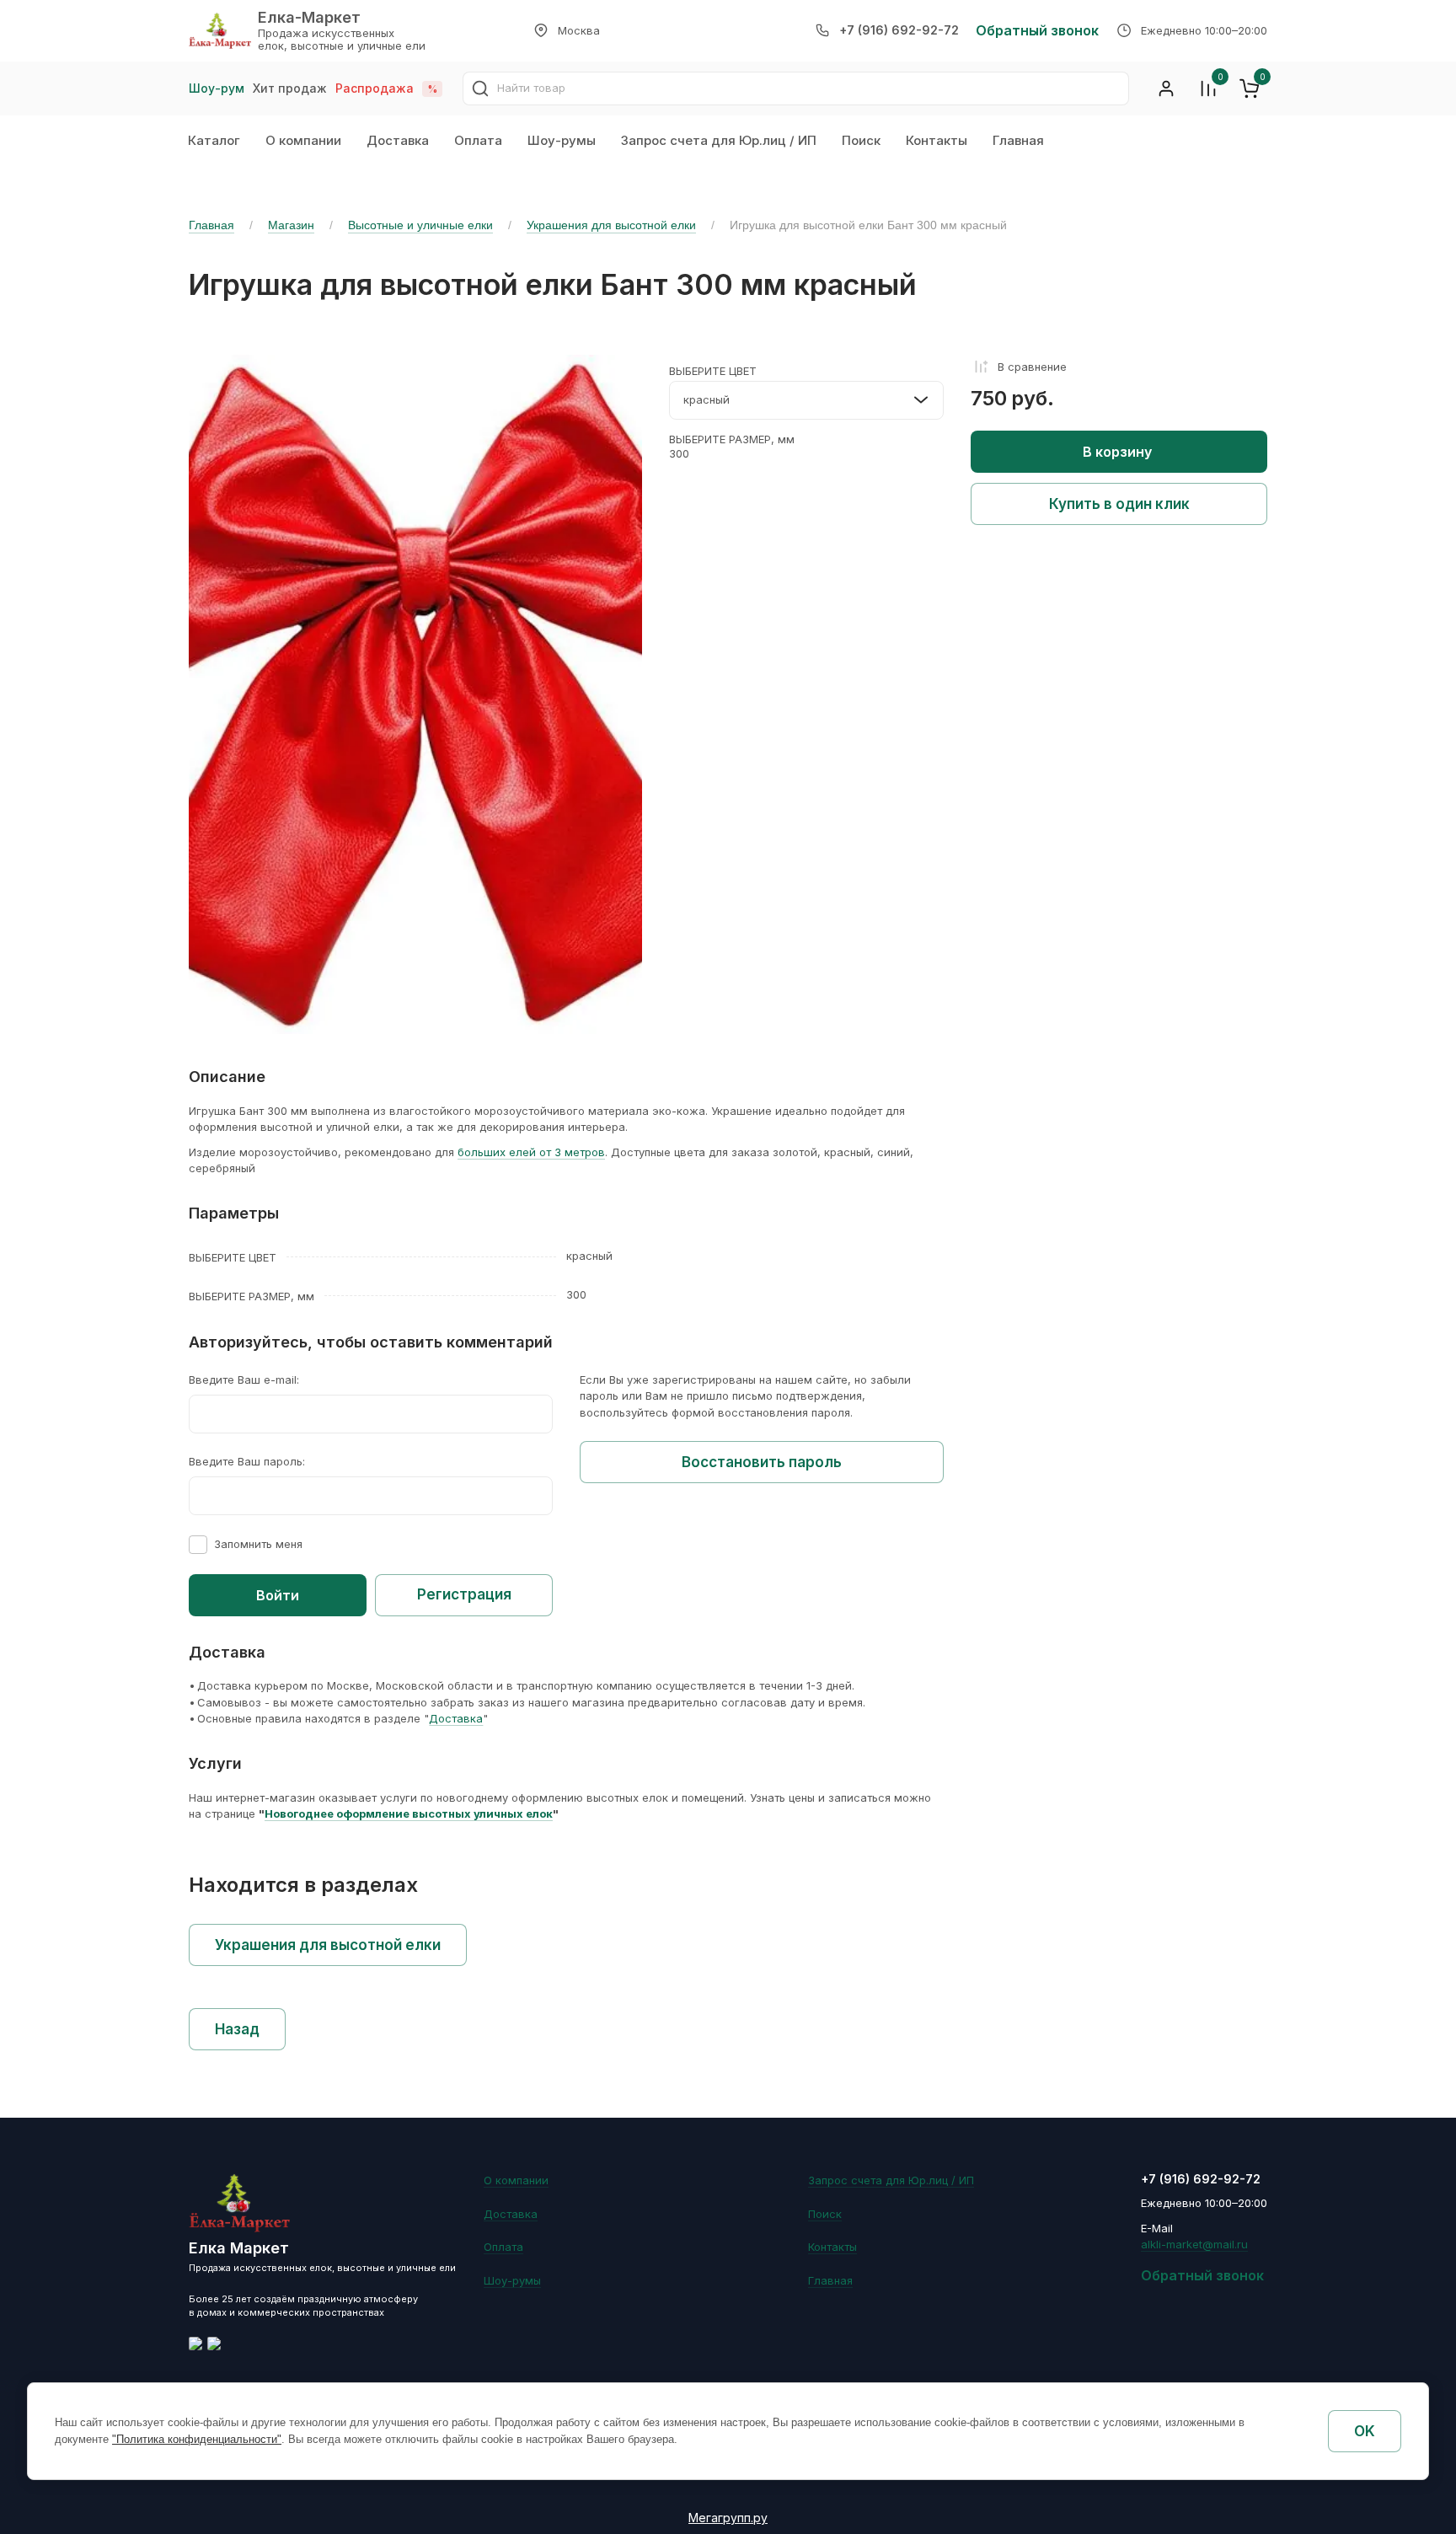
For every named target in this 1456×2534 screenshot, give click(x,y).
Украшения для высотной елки (611, 225)
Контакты (937, 140)
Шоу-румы (562, 140)
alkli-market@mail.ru (1194, 2244)
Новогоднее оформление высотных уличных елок (409, 1813)
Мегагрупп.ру (728, 2518)
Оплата (478, 140)
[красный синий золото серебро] (806, 400)
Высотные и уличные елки (420, 225)
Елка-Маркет (309, 17)
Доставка (398, 140)
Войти (278, 1595)
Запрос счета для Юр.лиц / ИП (719, 140)
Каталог (214, 140)
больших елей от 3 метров (531, 1152)
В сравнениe (1032, 367)
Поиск (861, 140)
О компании (303, 140)
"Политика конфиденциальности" (197, 2439)
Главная (1018, 140)
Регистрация (464, 1594)
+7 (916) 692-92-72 (899, 30)
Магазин (291, 225)
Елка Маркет (239, 2248)
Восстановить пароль (762, 1462)
